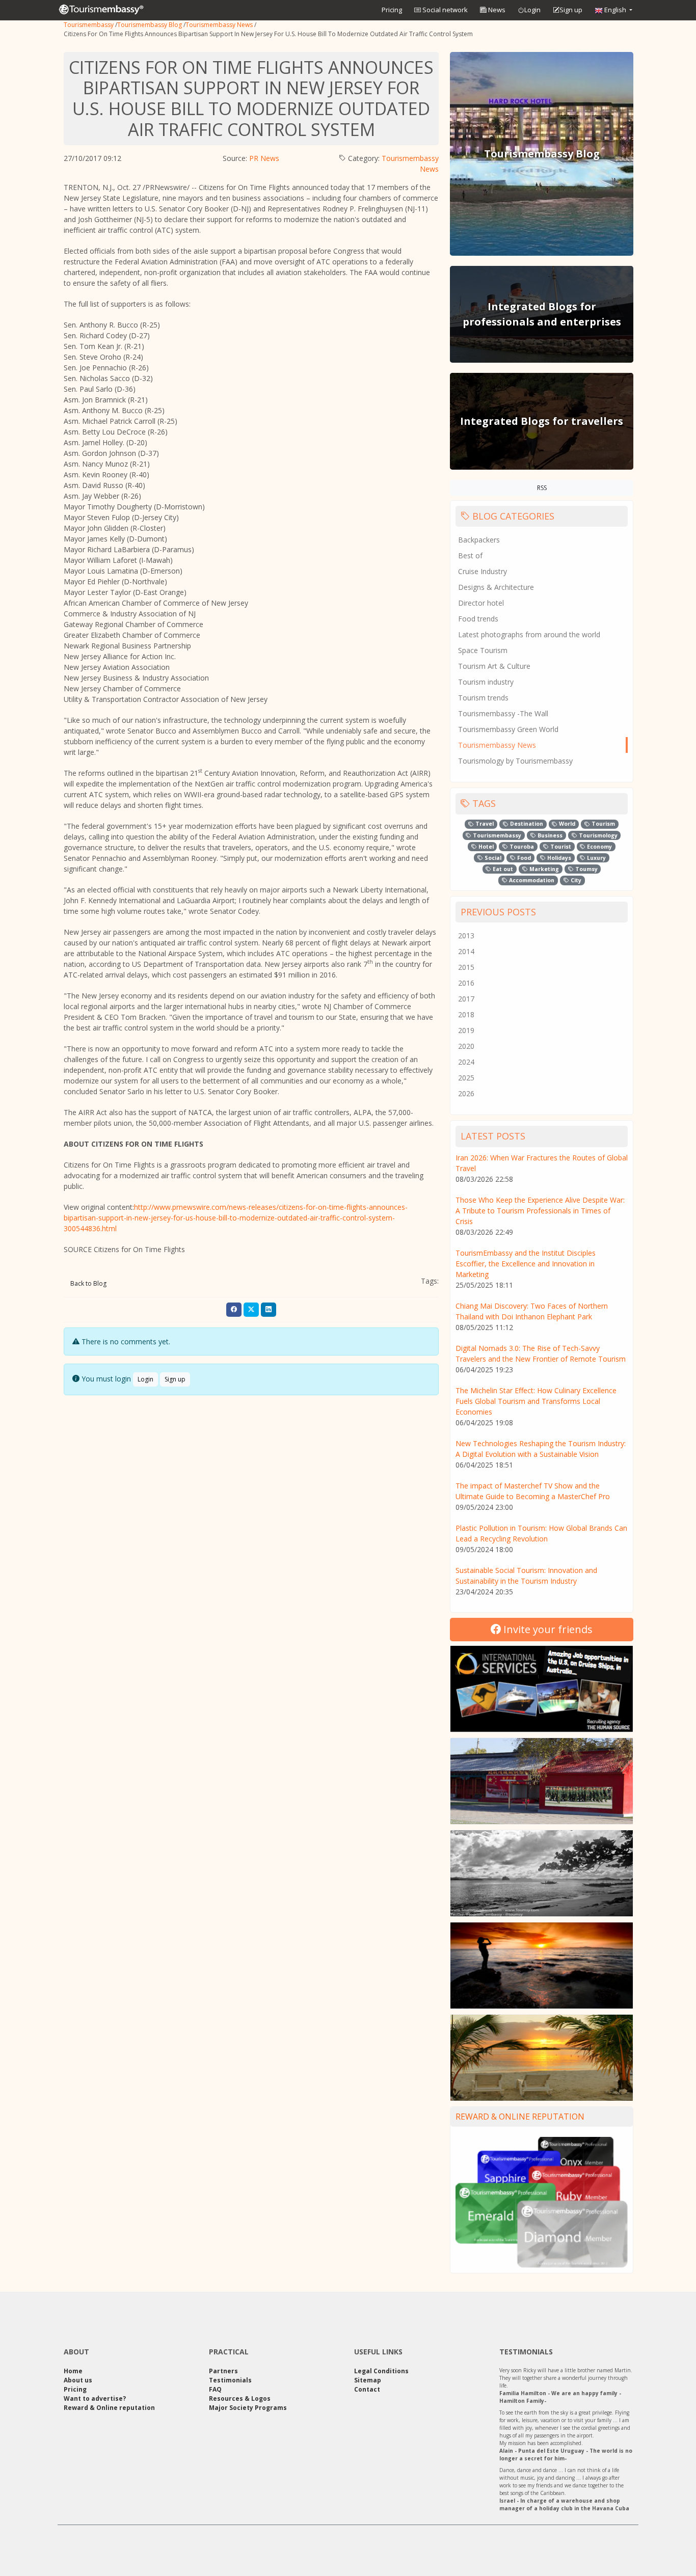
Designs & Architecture (496, 587)
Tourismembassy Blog (150, 25)
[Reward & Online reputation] (542, 2201)
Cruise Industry (483, 571)
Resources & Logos (240, 2398)
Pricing (392, 10)
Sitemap (368, 2380)
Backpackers (479, 540)
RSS (542, 488)
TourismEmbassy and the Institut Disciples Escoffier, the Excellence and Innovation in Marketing (526, 1264)
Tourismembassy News (219, 25)
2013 (466, 936)
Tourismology (597, 835)
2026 (466, 1093)
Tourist (560, 847)
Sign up (571, 10)
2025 (466, 1078)
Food (523, 858)
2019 (466, 1030)
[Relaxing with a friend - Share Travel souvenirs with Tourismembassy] (542, 2058)
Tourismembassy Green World (508, 729)
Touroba (521, 847)
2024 (466, 1062)
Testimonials (230, 2380)
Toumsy (586, 869)
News (496, 10)
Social (492, 858)
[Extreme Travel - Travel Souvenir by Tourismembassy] (542, 1965)
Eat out (502, 869)
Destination (526, 824)
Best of (470, 555)
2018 (466, 1014)
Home (73, 2371)
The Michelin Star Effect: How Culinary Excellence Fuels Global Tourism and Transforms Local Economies (536, 1401)
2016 (466, 983)
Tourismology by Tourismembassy (515, 761)
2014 (466, 951)
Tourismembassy (89, 25)
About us (78, 2380)
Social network (444, 10)
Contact (367, 2389)
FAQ (215, 2389)
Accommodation (531, 880)
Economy (599, 847)
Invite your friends (547, 1629)
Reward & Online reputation (520, 2117)
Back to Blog (88, 1283)
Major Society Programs (248, 2408)
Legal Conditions (381, 2371)
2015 (466, 967)
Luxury (596, 858)
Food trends (478, 619)
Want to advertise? (95, 2398)
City (575, 880)
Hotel (485, 847)
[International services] (542, 1689)
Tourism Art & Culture (494, 666)
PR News (264, 158)
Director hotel (481, 603)
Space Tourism (483, 650)
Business (549, 835)
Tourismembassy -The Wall (503, 713)
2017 (466, 999)
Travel (484, 824)
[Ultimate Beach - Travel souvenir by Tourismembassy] (542, 1873)
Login (532, 10)
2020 (466, 1046)
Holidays (558, 858)
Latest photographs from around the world (529, 634)
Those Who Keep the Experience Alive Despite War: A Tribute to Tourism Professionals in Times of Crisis (540, 1211)
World (566, 824)
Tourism (603, 824)
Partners (223, 2371)
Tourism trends (483, 698)
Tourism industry (486, 682)
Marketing (543, 869)
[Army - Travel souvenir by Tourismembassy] (542, 1781)
